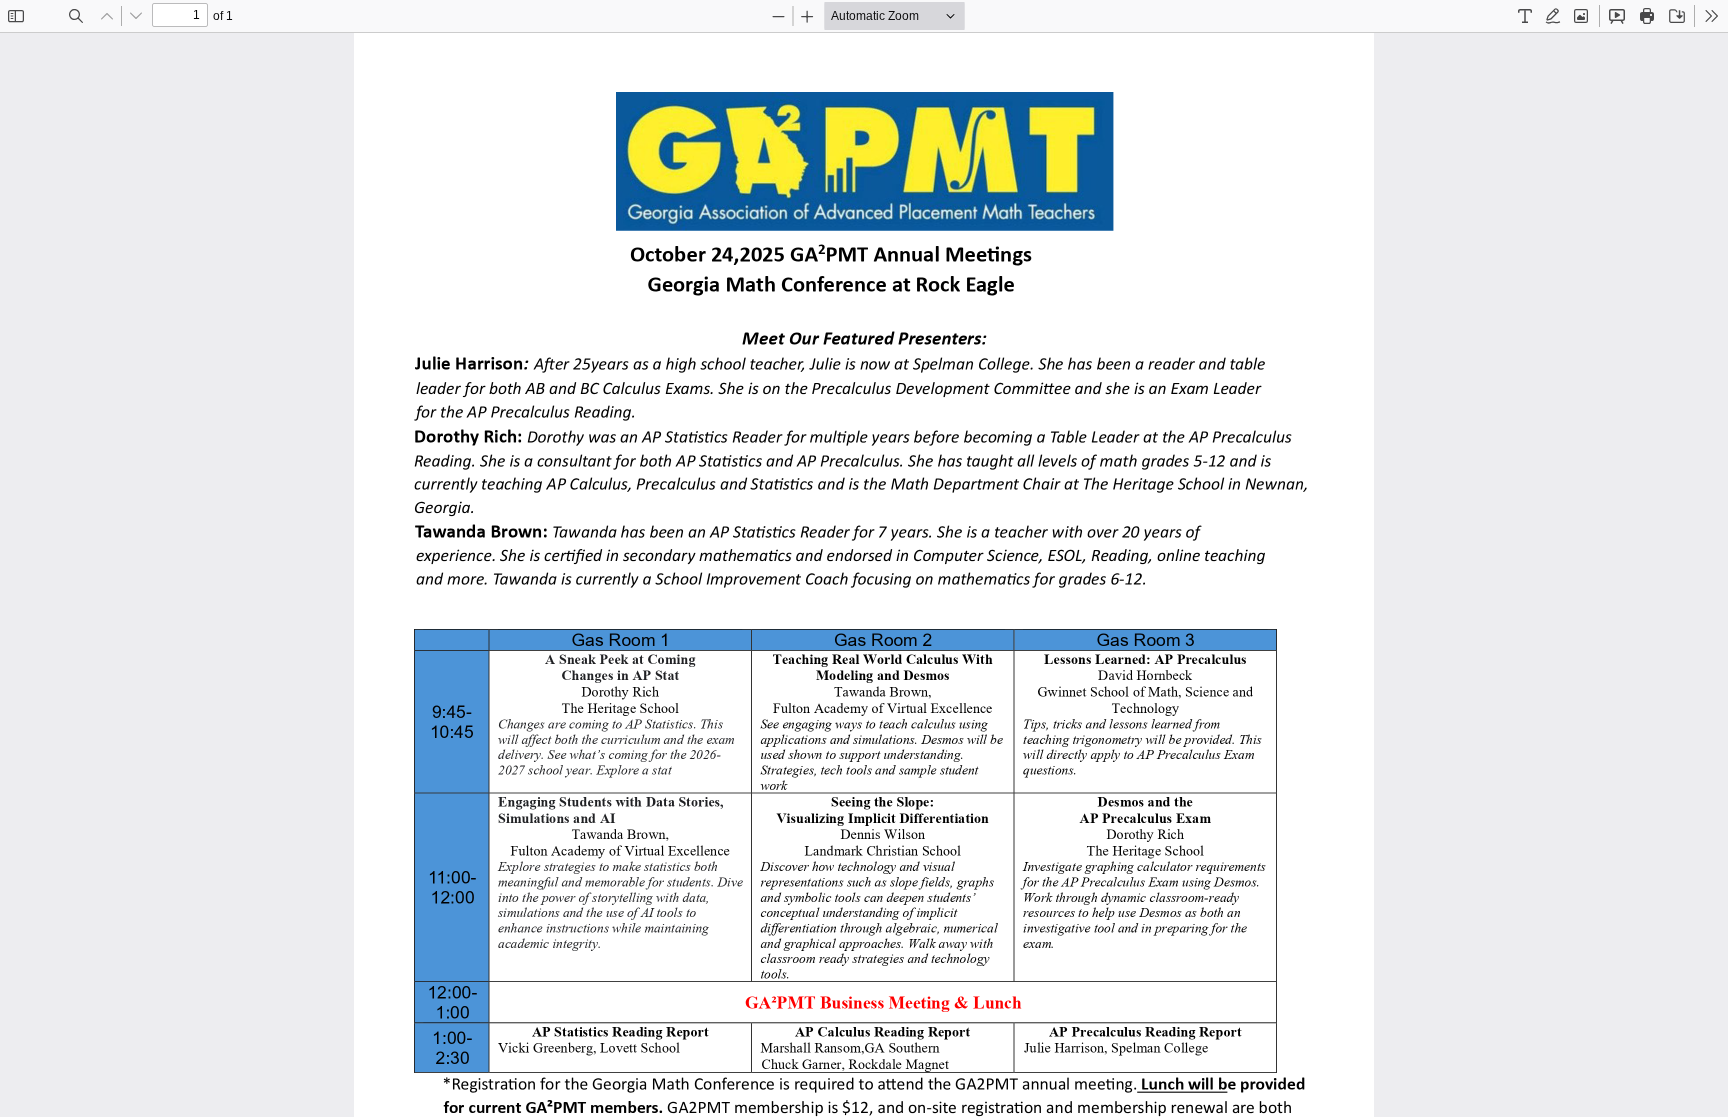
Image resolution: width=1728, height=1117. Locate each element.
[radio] (1525, 16)
